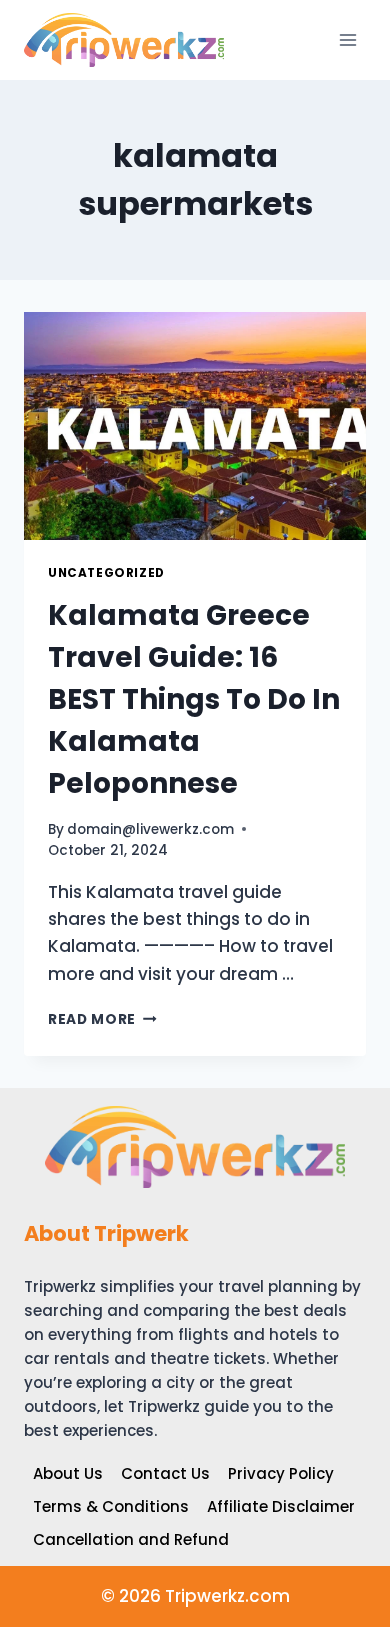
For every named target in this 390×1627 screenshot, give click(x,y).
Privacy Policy (281, 1473)
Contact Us (165, 1473)
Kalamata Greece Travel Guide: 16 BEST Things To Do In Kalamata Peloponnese (194, 699)
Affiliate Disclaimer (281, 1506)
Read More (102, 1019)
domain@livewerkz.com (150, 829)
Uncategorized (106, 573)
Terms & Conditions (111, 1506)
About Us (68, 1473)
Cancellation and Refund (131, 1539)
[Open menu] (347, 39)
